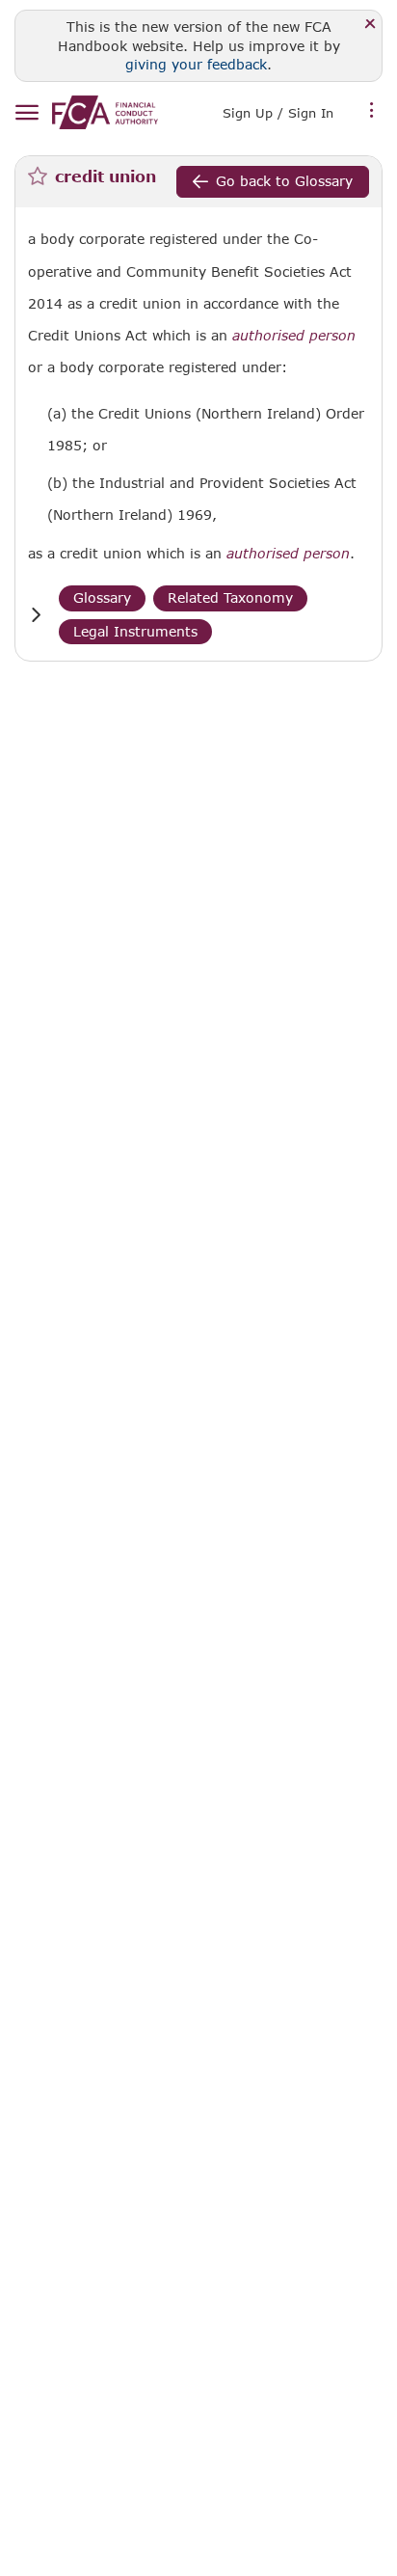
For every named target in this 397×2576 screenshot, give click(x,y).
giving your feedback (196, 64)
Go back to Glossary (284, 181)
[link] (105, 112)
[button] (36, 615)
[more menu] (372, 111)
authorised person (294, 336)
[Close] (371, 25)
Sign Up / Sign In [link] (278, 113)
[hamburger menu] (26, 113)
